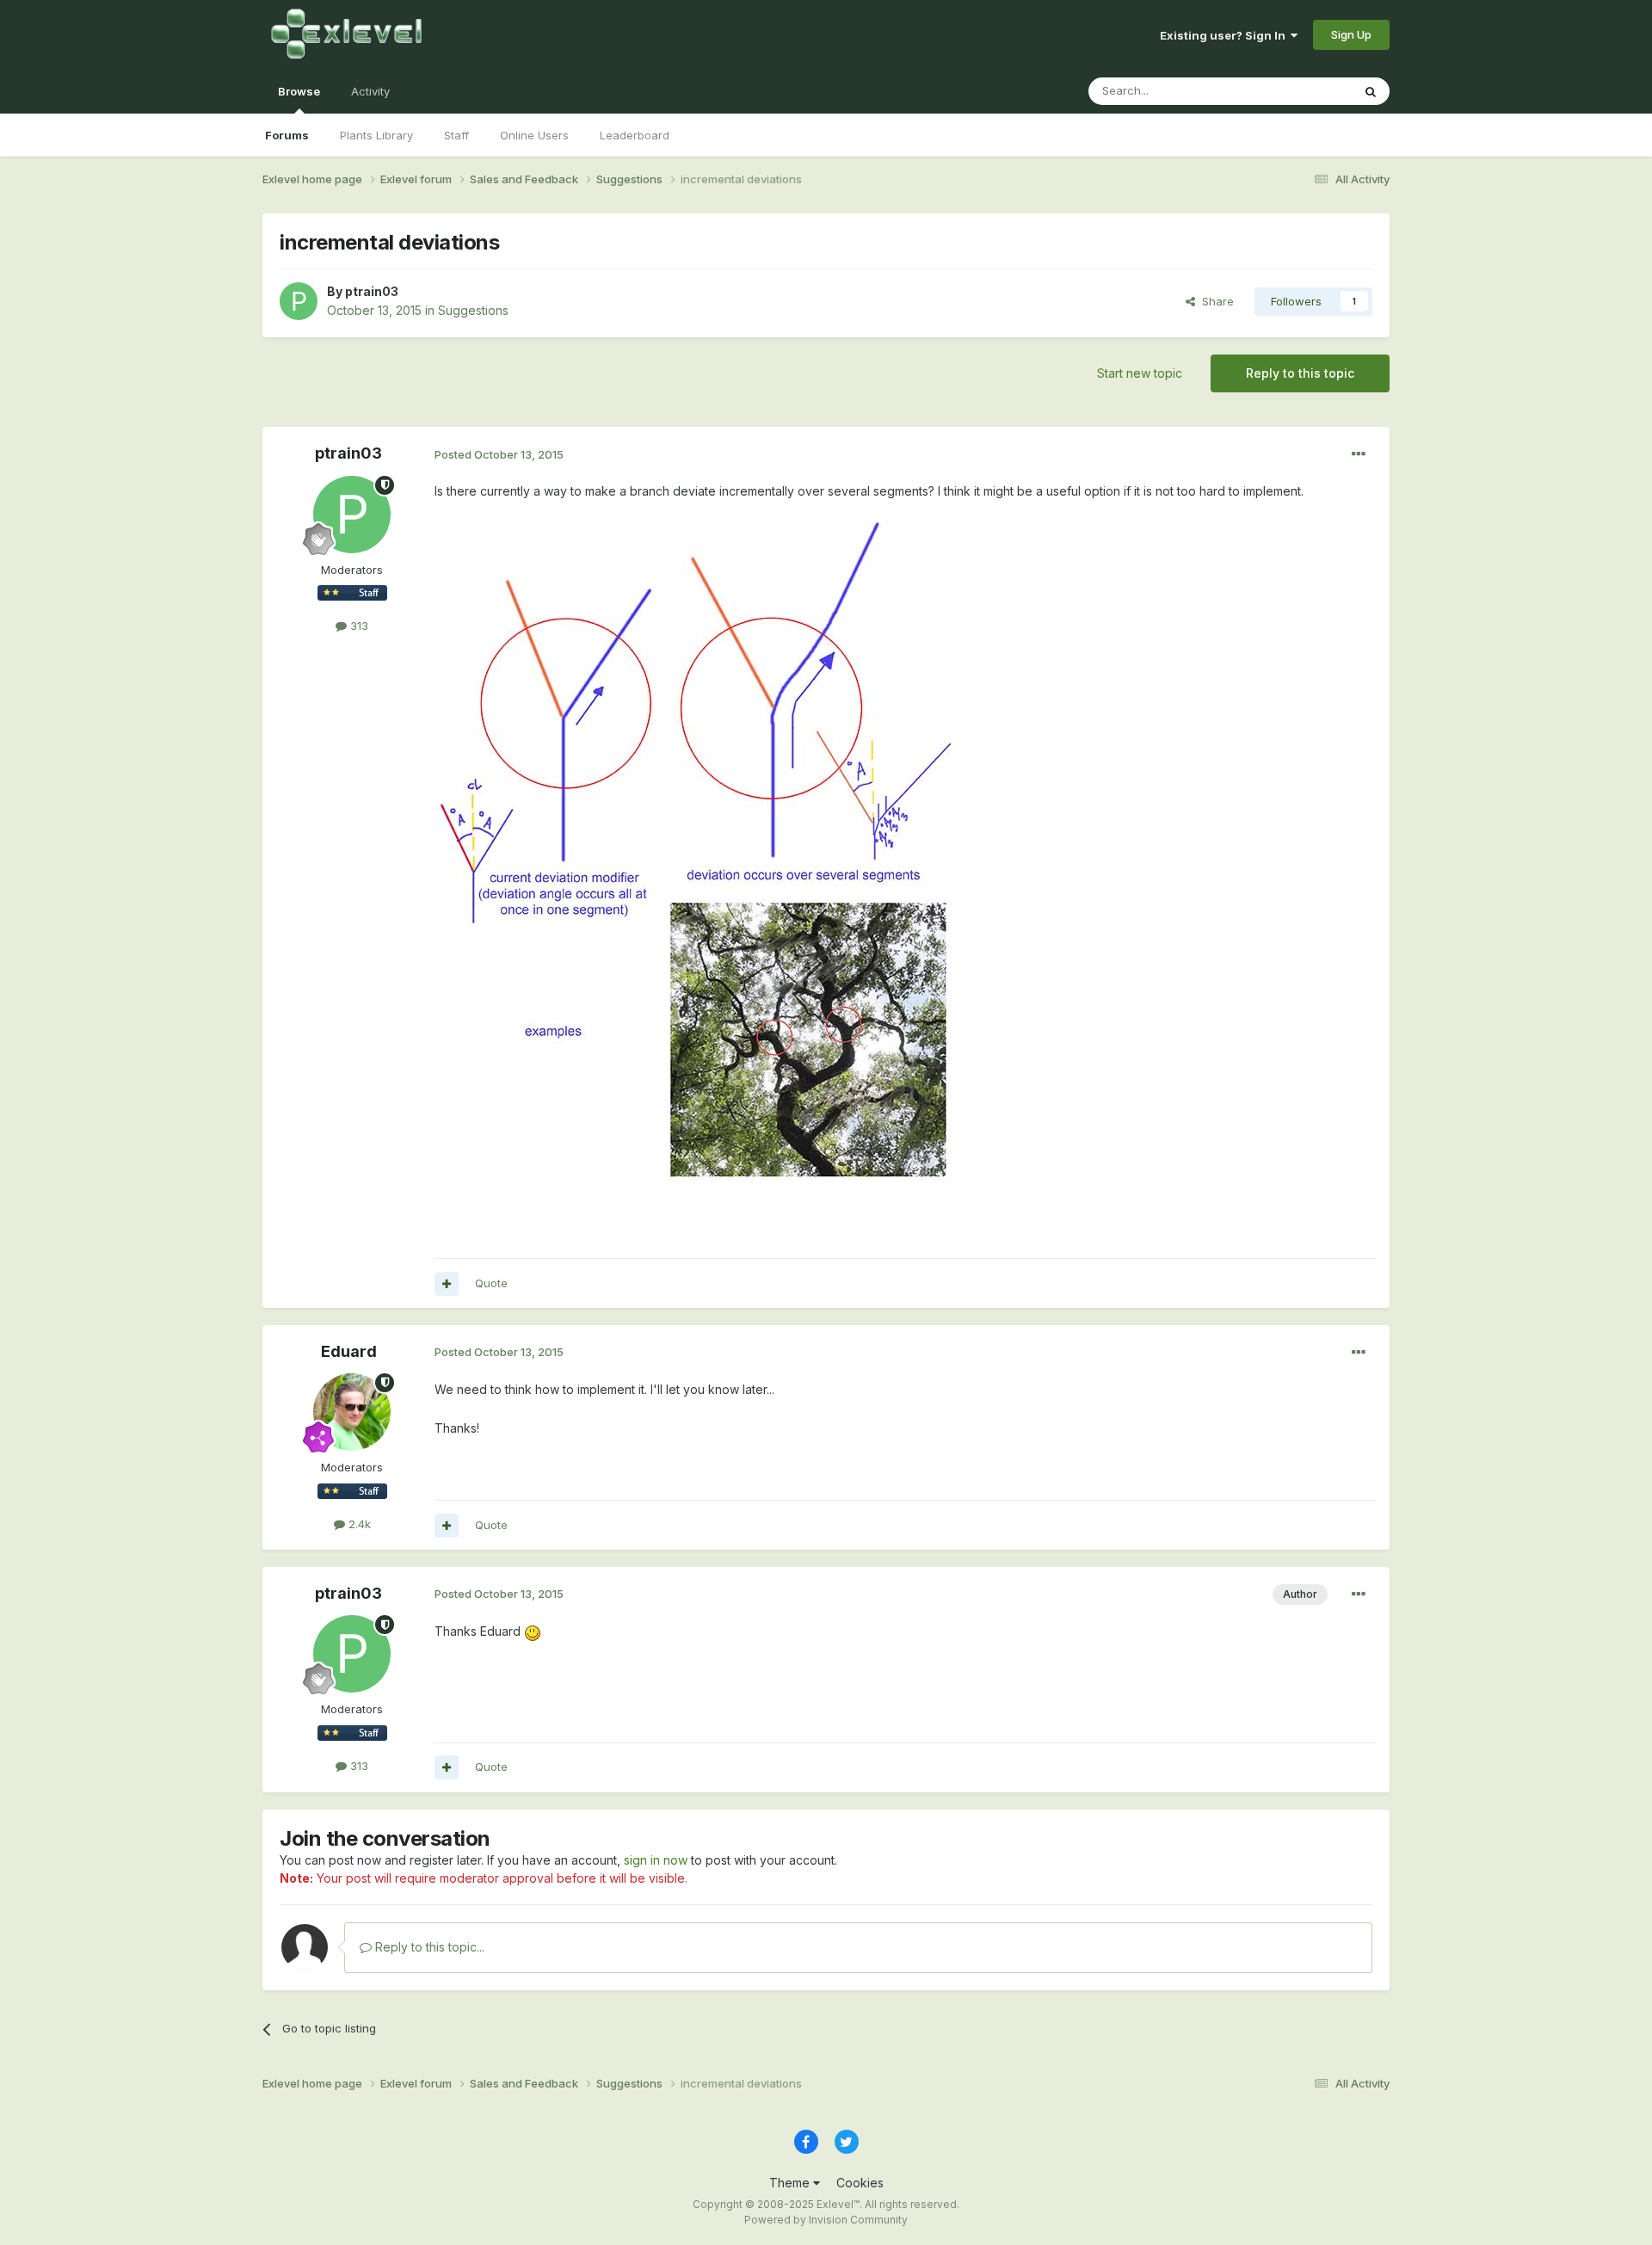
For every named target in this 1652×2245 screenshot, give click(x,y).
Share (1214, 301)
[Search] (1371, 91)
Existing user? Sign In (1225, 35)
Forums (287, 135)
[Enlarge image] (698, 860)
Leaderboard (635, 135)
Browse (299, 91)
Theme (791, 2183)
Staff (456, 135)
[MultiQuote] (447, 1284)
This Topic (1301, 91)
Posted (499, 454)
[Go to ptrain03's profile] (299, 301)
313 (358, 626)
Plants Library (376, 135)
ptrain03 (372, 291)
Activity (370, 91)
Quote (491, 1283)
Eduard (349, 1351)
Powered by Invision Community (826, 2220)
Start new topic (1140, 373)
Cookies (860, 2183)
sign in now (656, 1860)
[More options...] (1359, 454)
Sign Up (1351, 34)
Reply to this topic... (428, 1947)
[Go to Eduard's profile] (352, 1412)
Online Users (534, 135)
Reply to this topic (1300, 373)
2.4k (358, 1524)
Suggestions (473, 310)
